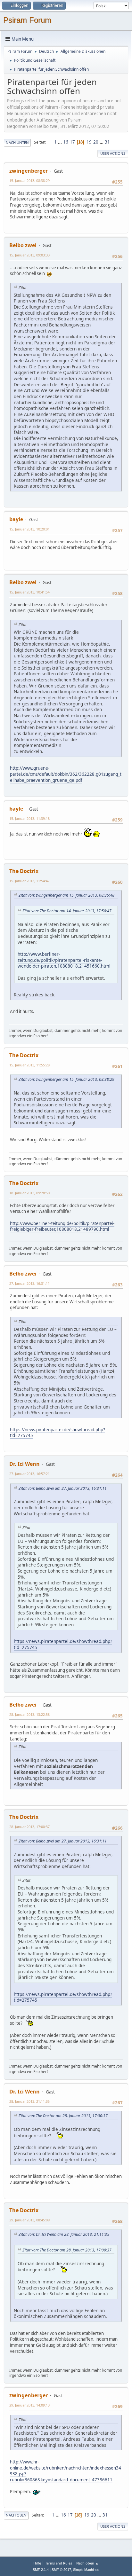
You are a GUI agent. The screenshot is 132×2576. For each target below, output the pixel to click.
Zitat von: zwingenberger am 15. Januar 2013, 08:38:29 (66, 1079)
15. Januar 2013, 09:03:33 (29, 255)
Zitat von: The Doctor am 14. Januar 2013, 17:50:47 (67, 911)
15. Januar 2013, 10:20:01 (29, 529)
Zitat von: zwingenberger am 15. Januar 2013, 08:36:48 (66, 895)
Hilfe (37, 2563)
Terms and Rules (59, 2563)
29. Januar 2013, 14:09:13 (29, 2405)
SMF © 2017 (61, 2570)
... (60, 142)
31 (107, 142)
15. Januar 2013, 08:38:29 (29, 181)
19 (89, 142)
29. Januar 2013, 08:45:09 (29, 2220)
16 (66, 142)
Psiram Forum (27, 20)
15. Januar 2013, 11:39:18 (29, 818)
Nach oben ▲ (87, 2563)
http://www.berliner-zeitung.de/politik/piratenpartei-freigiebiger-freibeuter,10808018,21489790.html (62, 1226)
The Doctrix (24, 871)
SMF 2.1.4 (41, 2570)
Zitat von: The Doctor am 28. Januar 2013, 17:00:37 (63, 2116)
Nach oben (16, 2515)
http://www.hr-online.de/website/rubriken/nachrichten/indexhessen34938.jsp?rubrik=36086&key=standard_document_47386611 (66, 2471)
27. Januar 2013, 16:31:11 (29, 1283)
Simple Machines (86, 2570)
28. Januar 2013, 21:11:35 (29, 2101)
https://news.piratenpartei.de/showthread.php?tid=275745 (58, 1433)
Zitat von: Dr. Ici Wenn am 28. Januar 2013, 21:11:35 (64, 2234)
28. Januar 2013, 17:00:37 (29, 1827)
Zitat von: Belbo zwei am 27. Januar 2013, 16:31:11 (63, 1488)
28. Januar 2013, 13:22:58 (29, 1714)
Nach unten (17, 142)
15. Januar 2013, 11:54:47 (29, 881)
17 (72, 142)
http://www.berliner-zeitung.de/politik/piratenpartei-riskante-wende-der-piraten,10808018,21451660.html (64, 960)
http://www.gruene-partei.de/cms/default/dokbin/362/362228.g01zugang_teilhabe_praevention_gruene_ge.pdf (66, 774)
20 (96, 142)
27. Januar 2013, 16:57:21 (29, 1474)
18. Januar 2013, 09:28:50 (29, 1193)
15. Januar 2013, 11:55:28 (29, 1065)
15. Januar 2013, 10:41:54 (29, 592)
